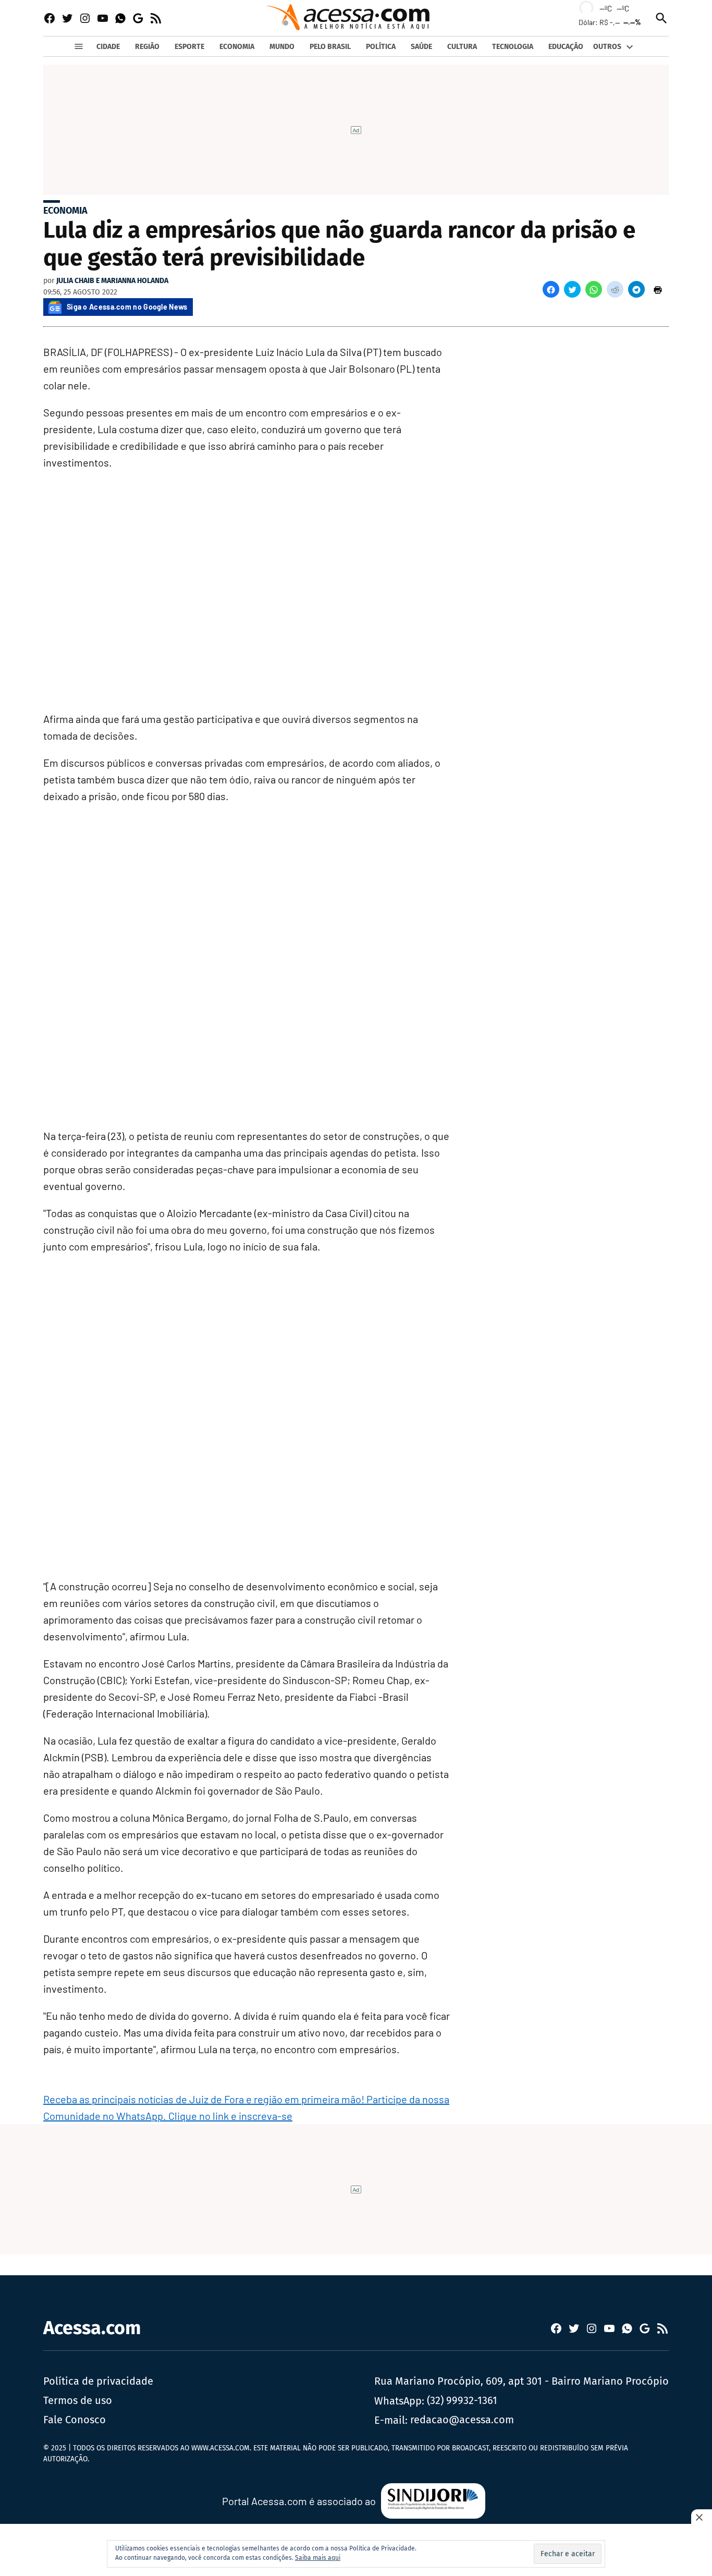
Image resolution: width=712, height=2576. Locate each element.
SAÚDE (421, 47)
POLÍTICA (381, 47)
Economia (65, 211)
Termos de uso (78, 2400)
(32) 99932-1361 (462, 2400)
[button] (551, 289)
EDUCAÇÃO (566, 47)
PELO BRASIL (330, 47)
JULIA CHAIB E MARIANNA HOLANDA (112, 281)
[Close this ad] (702, 2517)
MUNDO (282, 47)
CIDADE (108, 47)
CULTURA (462, 47)
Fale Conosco (75, 2420)
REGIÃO (147, 47)
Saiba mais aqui (318, 2558)
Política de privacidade (98, 2381)
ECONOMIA (237, 47)
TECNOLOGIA (513, 47)
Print (658, 289)
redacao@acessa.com (462, 2420)
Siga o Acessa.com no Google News (127, 307)
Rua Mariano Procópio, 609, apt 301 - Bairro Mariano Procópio (521, 2381)
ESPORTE (189, 47)
